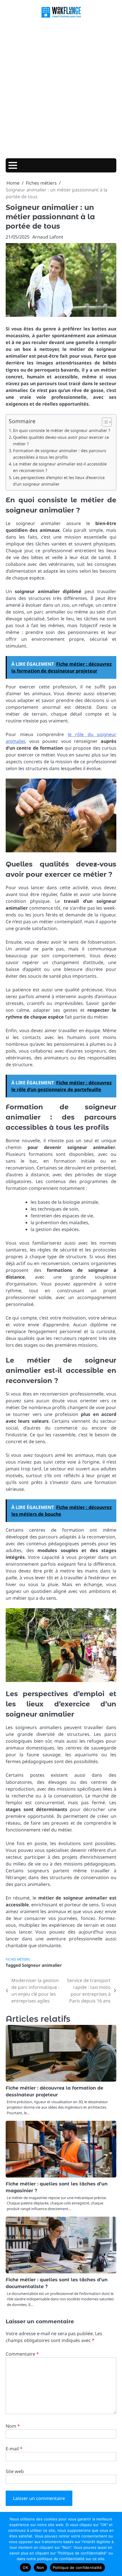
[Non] (115, 2544)
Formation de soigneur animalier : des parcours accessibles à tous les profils (60, 454)
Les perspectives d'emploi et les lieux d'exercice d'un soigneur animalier (59, 481)
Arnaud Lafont (48, 237)
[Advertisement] (61, 89)
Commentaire (22, 2354)
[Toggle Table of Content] (104, 422)
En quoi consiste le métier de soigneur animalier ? (62, 430)
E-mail (14, 2449)
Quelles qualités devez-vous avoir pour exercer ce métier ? (61, 440)
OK (25, 2567)
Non (40, 2567)
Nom (13, 2426)
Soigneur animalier (42, 1965)
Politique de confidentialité (77, 2567)
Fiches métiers (18, 1959)
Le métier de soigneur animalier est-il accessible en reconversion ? (60, 467)
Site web (15, 2471)
